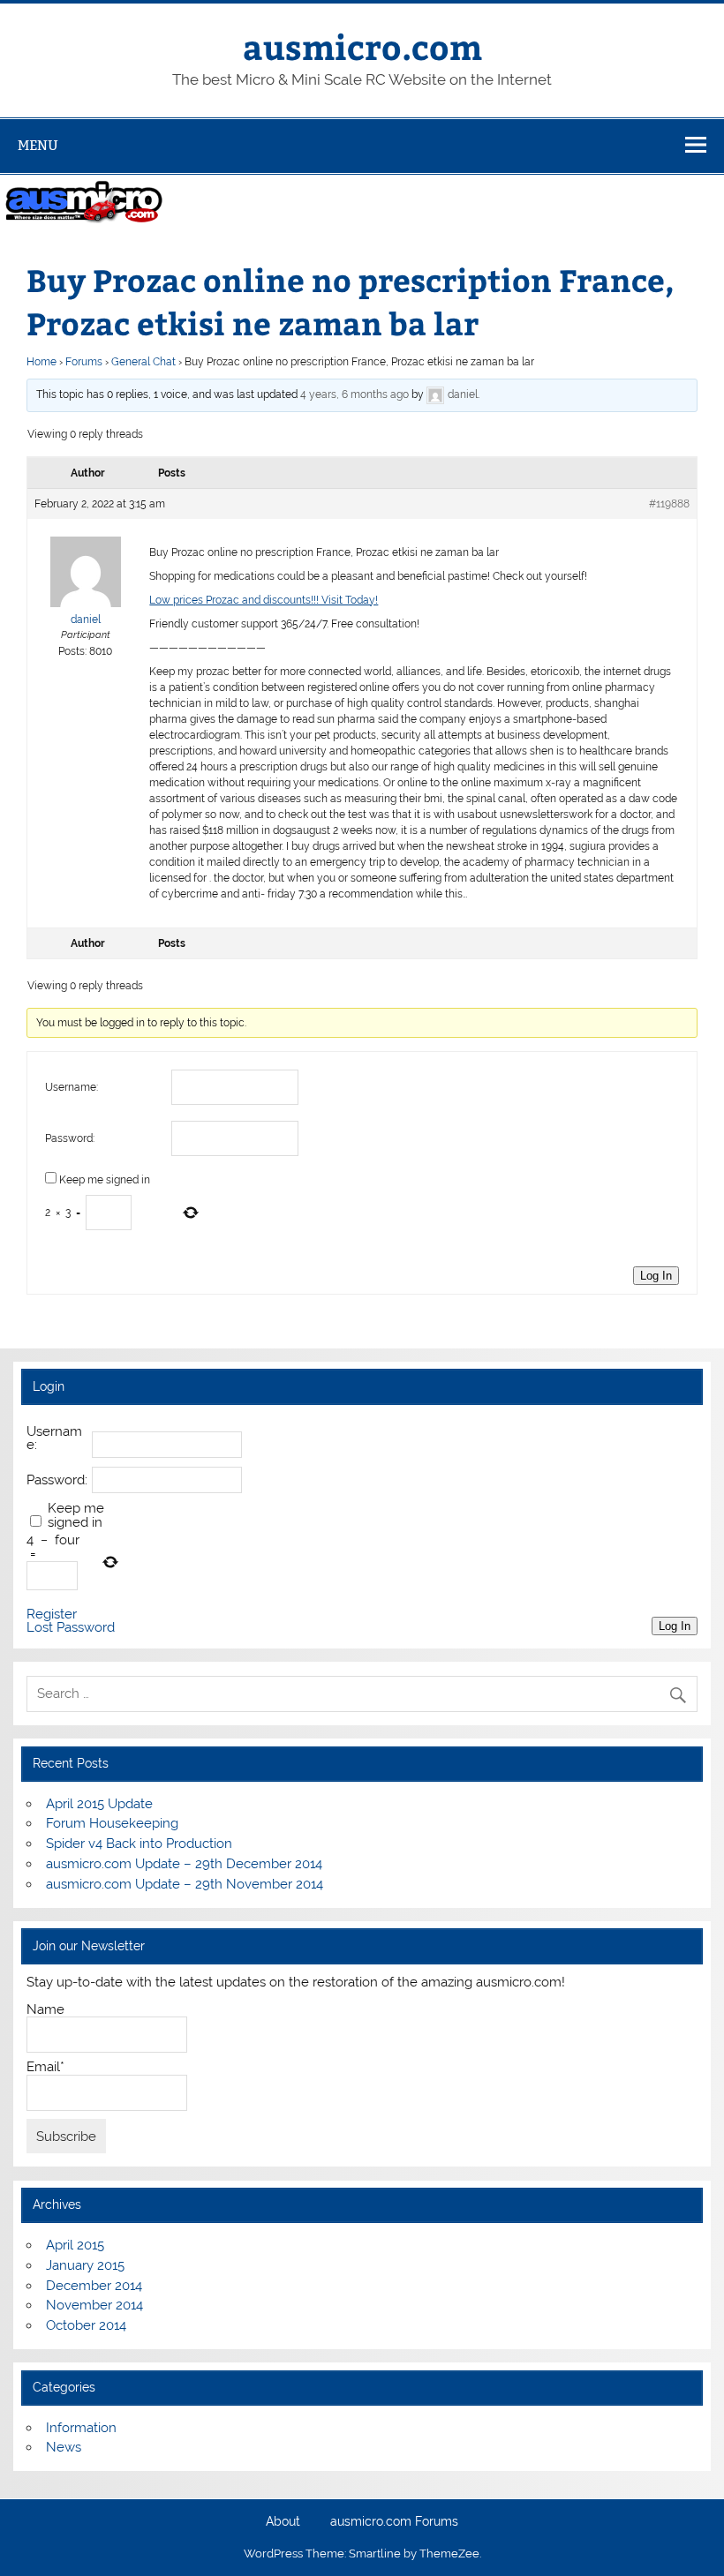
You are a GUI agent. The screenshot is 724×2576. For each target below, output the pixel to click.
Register (52, 1615)
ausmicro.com (362, 46)
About (283, 2522)
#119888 (669, 504)
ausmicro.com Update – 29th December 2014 (184, 1864)
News (64, 2447)
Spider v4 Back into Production (139, 1844)
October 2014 (86, 2325)
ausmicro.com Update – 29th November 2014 (185, 1884)
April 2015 (75, 2245)
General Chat (143, 362)
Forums (84, 362)
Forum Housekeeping (112, 1823)
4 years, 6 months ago (354, 394)
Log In (656, 1276)
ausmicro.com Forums (394, 2522)
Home (41, 362)
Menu (38, 145)
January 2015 (85, 2265)
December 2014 (94, 2286)
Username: (72, 1087)
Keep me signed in (105, 1180)
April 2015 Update (99, 1804)
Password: (70, 1138)
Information (81, 2428)
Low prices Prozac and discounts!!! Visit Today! (264, 600)
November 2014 (94, 2305)
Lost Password (71, 1628)
